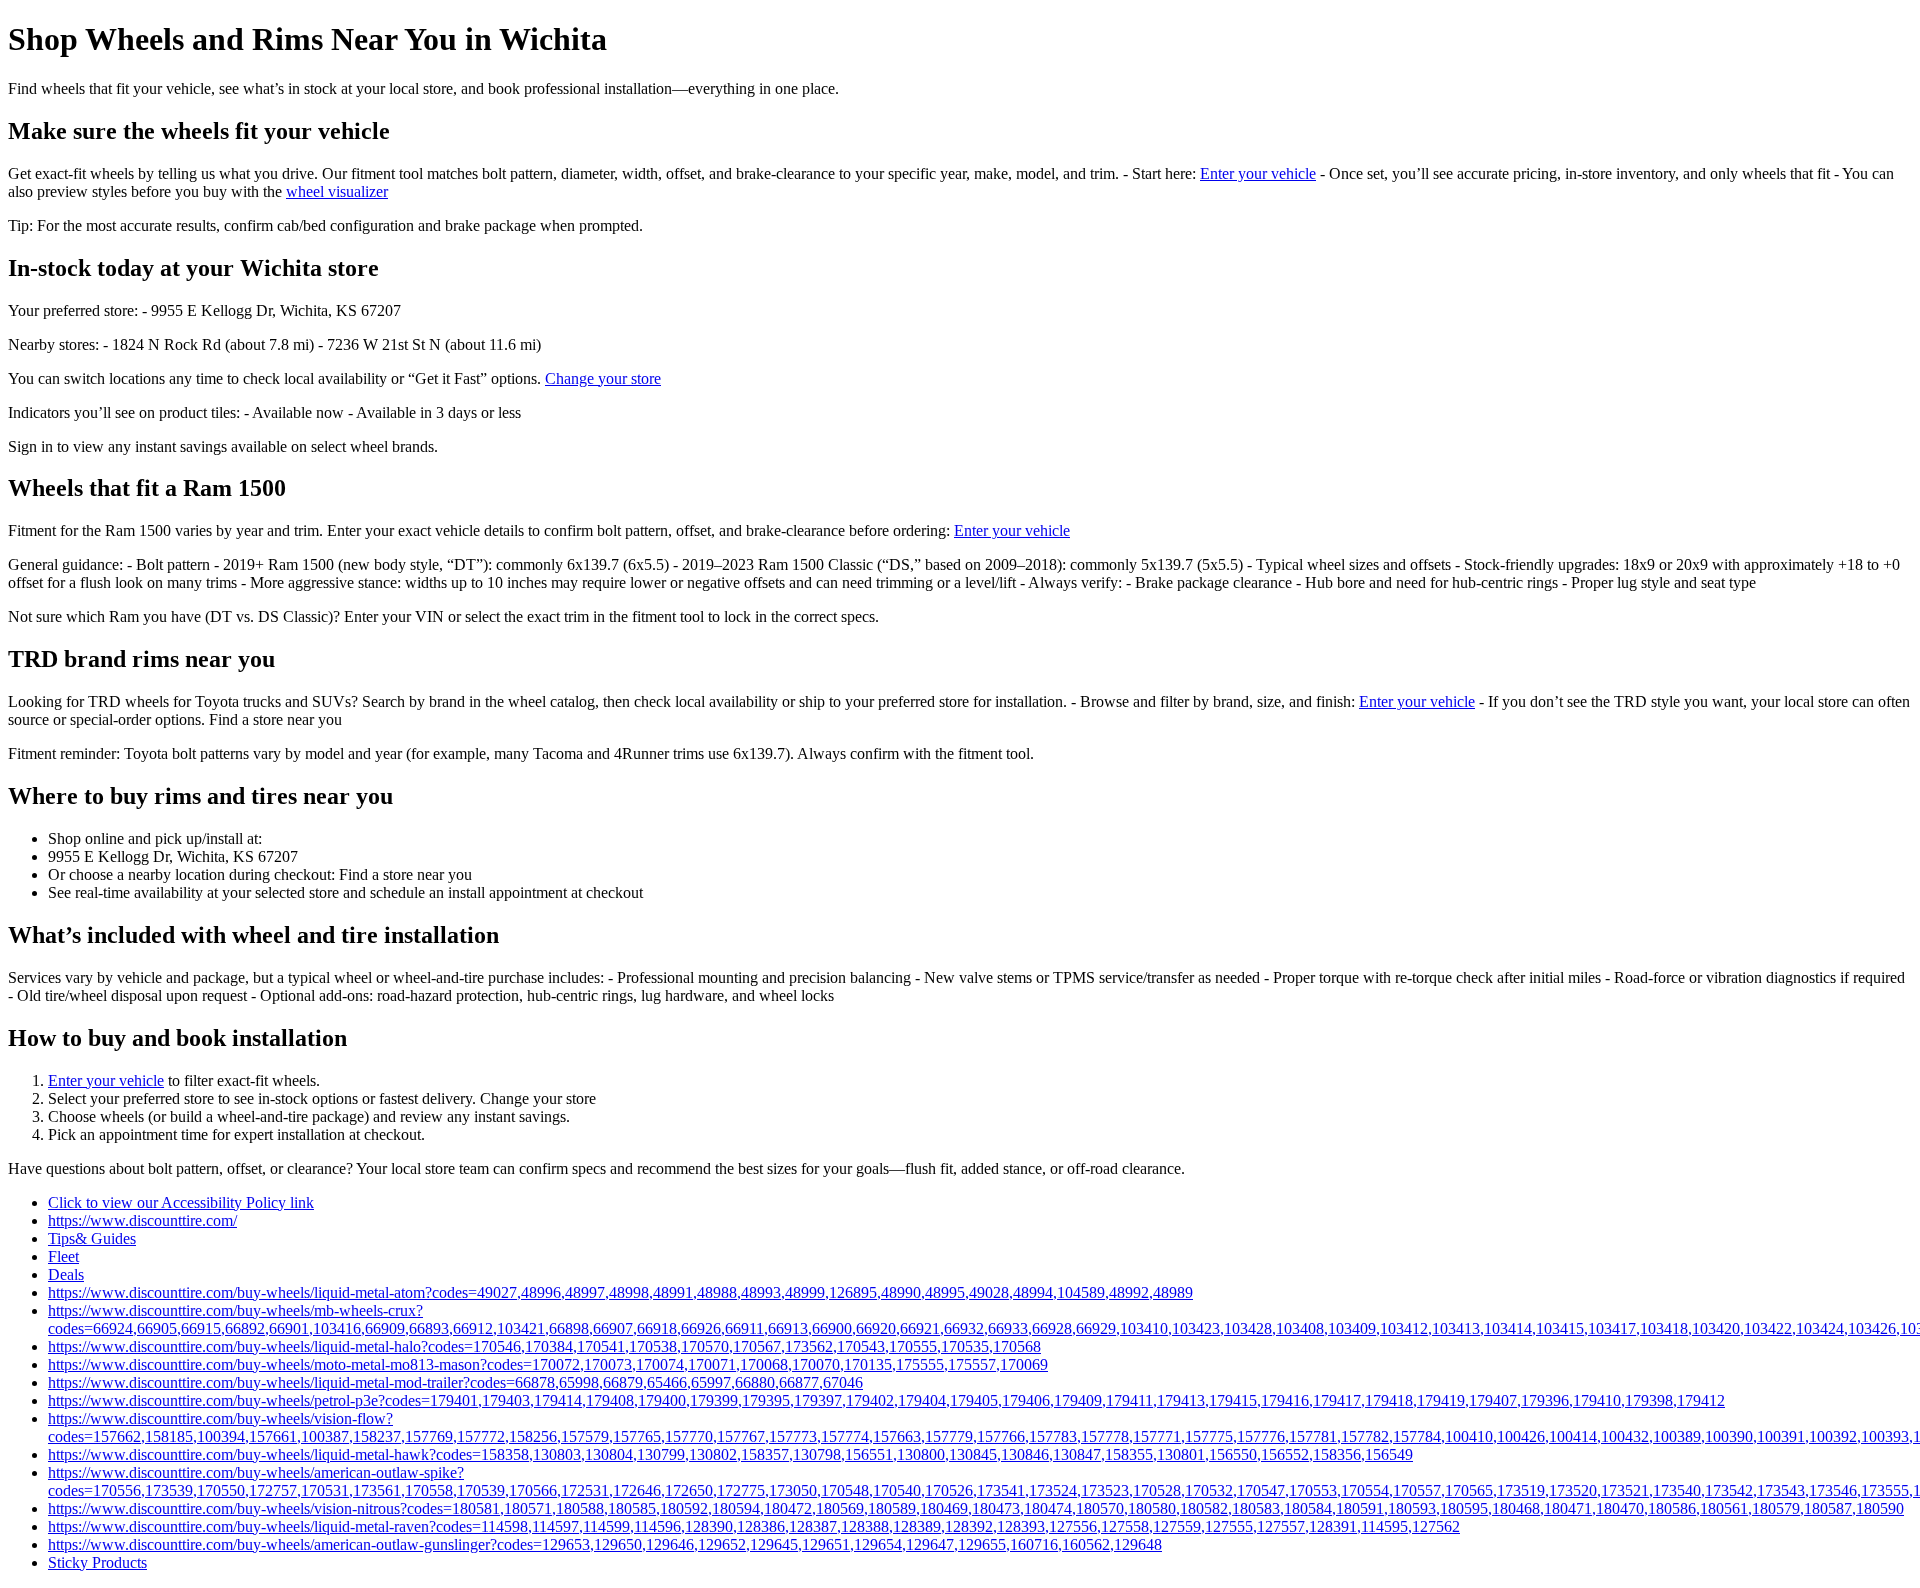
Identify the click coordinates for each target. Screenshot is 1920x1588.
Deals (66, 1274)
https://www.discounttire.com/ (142, 1220)
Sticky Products (97, 1562)
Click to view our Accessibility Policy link (181, 1202)
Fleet (63, 1256)
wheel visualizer (337, 191)
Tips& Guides (92, 1238)
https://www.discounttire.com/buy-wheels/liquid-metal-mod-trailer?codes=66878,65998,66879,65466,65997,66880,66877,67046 (455, 1382)
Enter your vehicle (1258, 173)
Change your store (603, 378)
